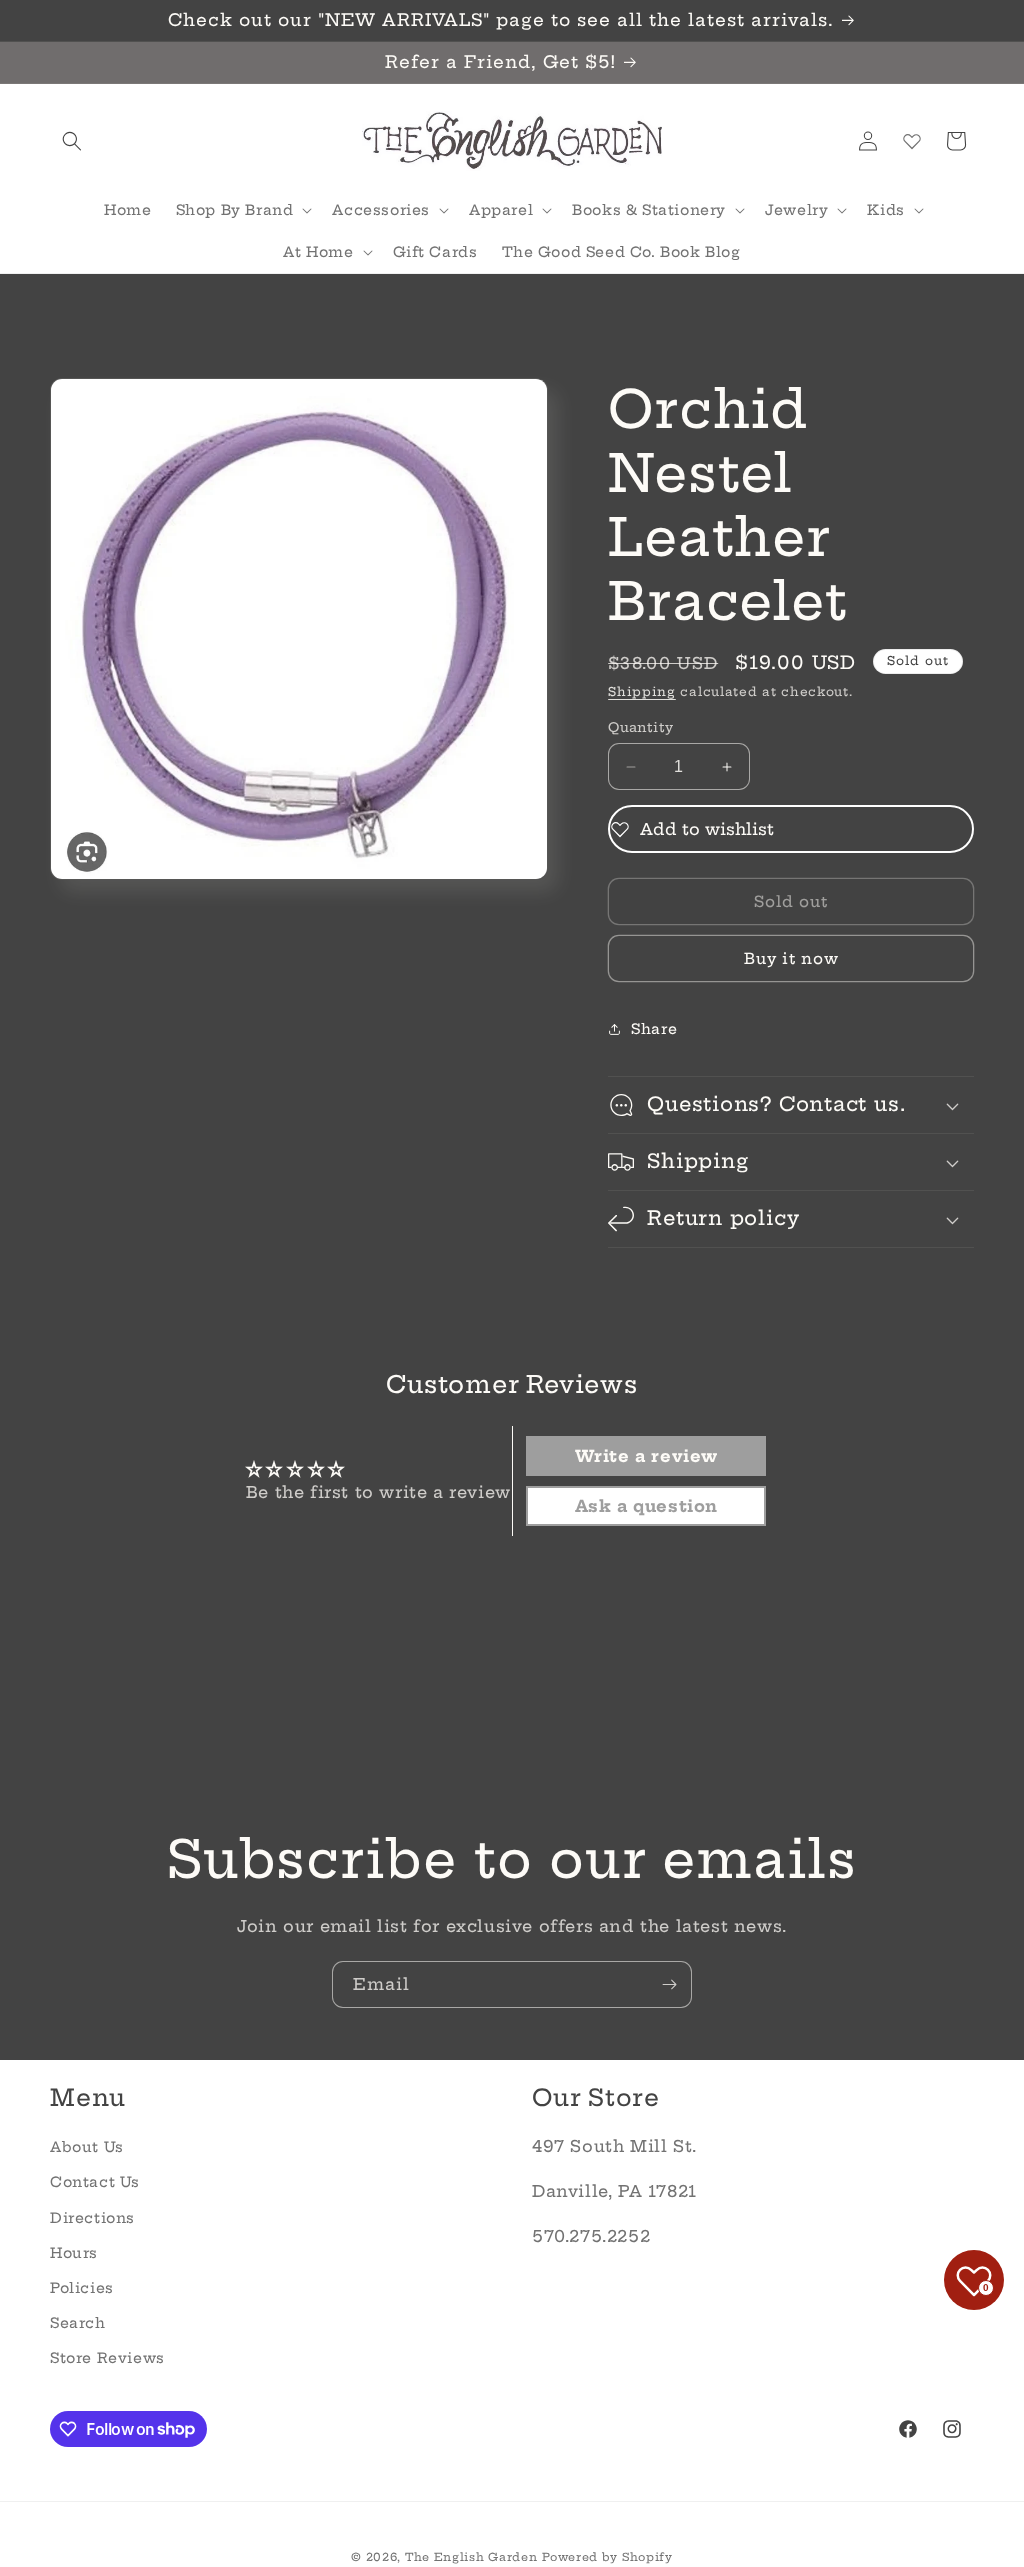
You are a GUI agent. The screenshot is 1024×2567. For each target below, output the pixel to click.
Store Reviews (107, 2358)
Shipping (642, 691)
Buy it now (791, 958)
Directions (92, 2218)
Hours (74, 2253)
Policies (82, 2288)
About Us (87, 2147)
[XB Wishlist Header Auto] (912, 141)
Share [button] (654, 1029)
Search (78, 2323)
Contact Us (95, 2182)
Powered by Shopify (607, 2557)
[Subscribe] (669, 1984)
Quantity (640, 727)
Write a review (646, 1456)
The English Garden (471, 2557)
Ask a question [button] (646, 1506)
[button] (72, 141)
